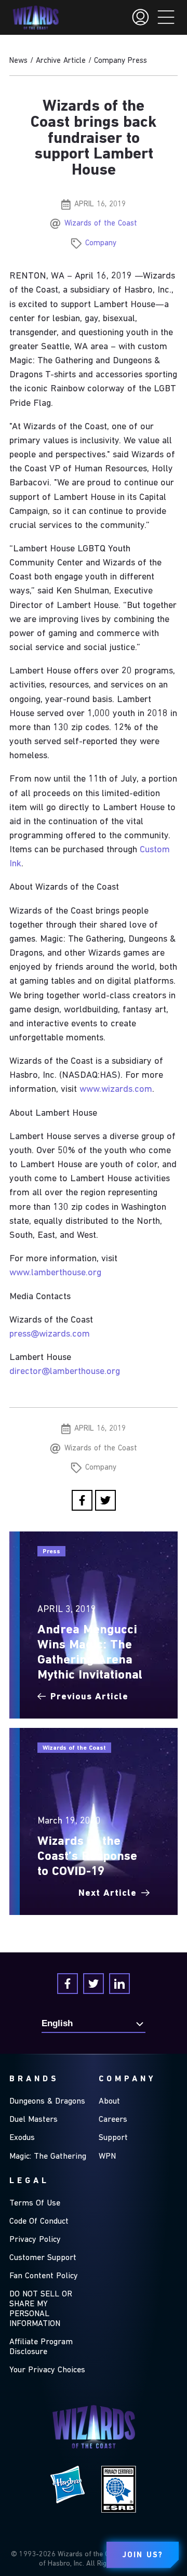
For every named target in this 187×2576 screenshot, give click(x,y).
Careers (113, 2120)
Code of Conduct (39, 2222)
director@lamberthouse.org (65, 1372)
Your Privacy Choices (47, 2370)
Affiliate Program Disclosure (41, 2347)
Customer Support (43, 2258)
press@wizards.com (50, 1334)
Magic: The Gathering (48, 2157)
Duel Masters (34, 2120)
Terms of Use (35, 2203)
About (109, 2102)
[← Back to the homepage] (36, 18)
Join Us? (143, 2555)
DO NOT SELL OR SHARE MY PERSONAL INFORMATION (41, 2309)
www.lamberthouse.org (55, 1273)
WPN (107, 2157)
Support (113, 2138)
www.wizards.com (116, 1089)
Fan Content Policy (44, 2276)
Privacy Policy (35, 2240)
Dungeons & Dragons (47, 2102)
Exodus (22, 2138)
